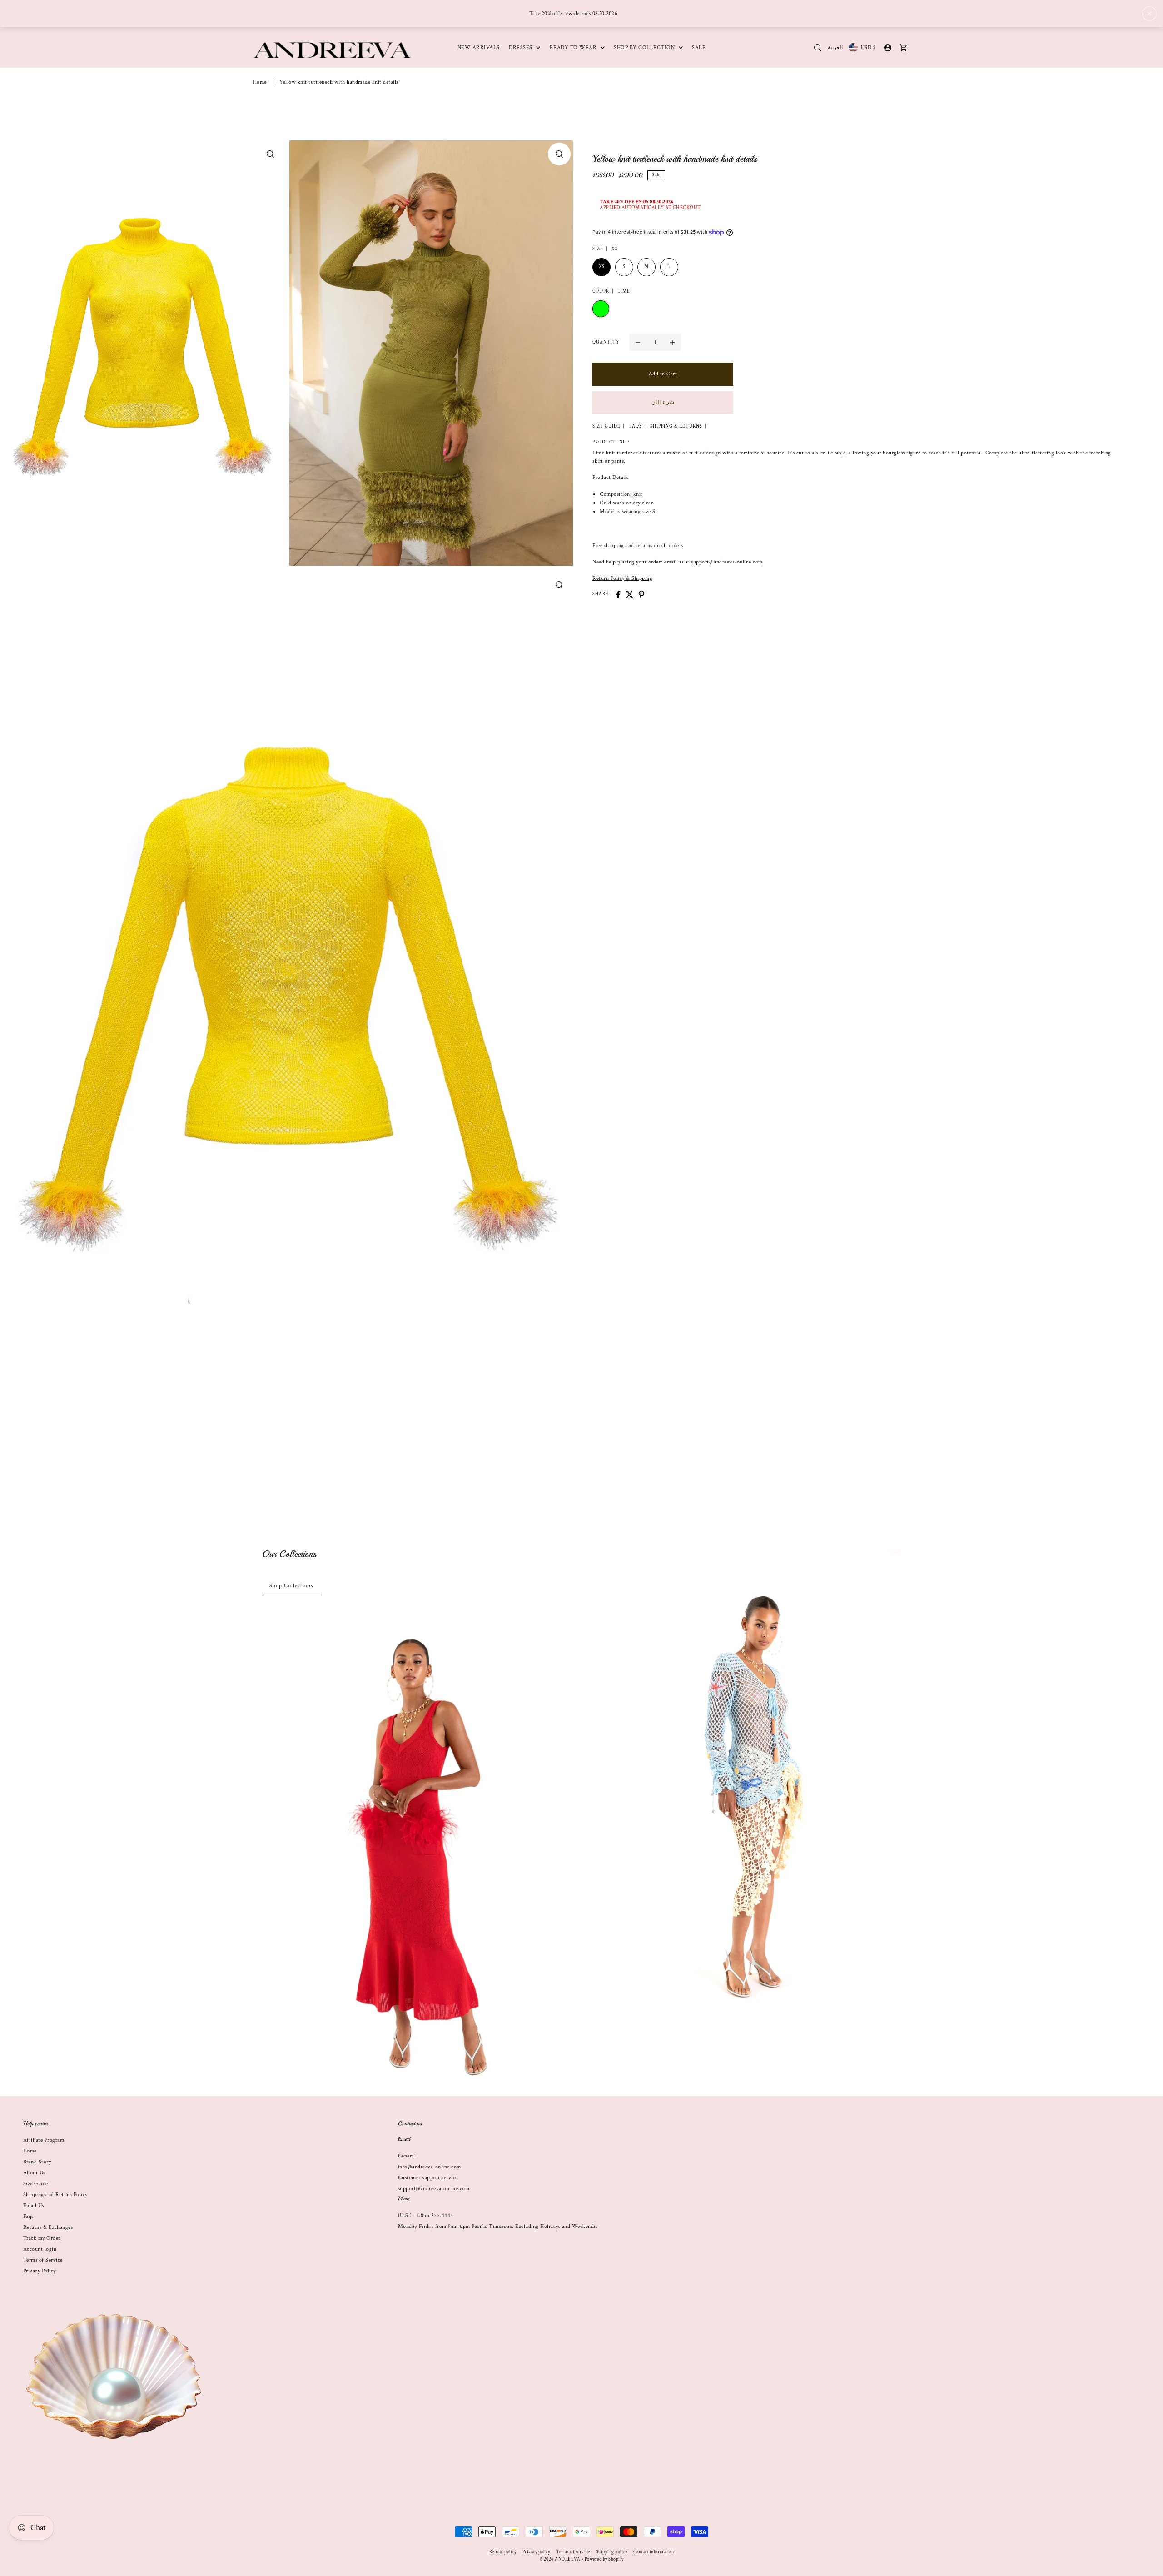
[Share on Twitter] (630, 594)
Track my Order (42, 2238)
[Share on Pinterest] (641, 594)
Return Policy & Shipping (622, 578)
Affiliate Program (44, 2140)
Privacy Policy (40, 2271)
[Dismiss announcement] (1149, 14)
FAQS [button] (636, 427)
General (407, 2156)
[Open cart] (904, 48)
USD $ (868, 47)
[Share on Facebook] (618, 594)
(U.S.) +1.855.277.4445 (426, 2215)
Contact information (654, 2552)
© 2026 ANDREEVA (560, 2559)
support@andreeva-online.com (727, 562)
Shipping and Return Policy (55, 2195)
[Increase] (672, 343)
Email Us (34, 2205)
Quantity (606, 342)
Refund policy (503, 2552)
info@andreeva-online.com (430, 2167)
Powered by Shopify (604, 2559)
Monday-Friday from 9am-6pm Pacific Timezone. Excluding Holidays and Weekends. (498, 2226)
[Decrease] (638, 343)
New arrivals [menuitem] (479, 47)
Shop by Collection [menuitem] (645, 47)
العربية (835, 47)
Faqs (28, 2216)
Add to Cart (663, 374)
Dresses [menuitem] (521, 47)
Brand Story (37, 2162)
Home (260, 82)
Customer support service (428, 2178)
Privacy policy (536, 2552)
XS (602, 267)
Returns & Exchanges (48, 2227)
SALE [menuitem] (699, 47)
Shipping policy (612, 2552)
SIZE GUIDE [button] (606, 427)
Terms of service (573, 2552)
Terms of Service (43, 2260)
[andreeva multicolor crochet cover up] (746, 1781)
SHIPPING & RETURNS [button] (676, 427)
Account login (40, 2249)
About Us (34, 2173)
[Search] (818, 48)
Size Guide (36, 2184)
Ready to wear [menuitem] (574, 47)
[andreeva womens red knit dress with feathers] (417, 1854)
